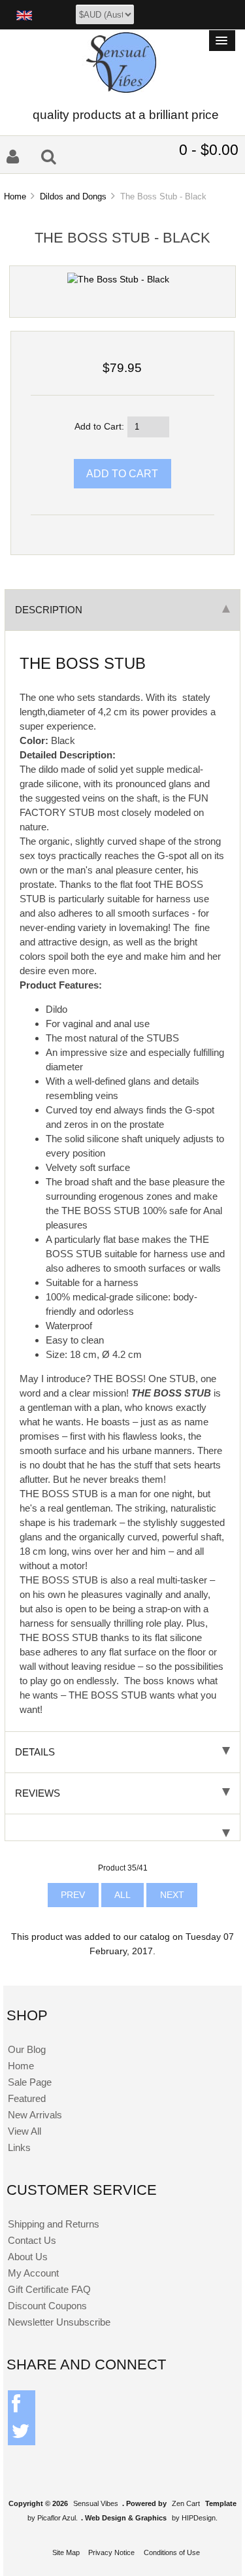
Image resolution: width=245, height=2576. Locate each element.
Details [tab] (35, 1752)
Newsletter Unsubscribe (59, 2322)
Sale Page (30, 2082)
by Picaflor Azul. (53, 2518)
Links (19, 2147)
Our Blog (27, 2049)
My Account (33, 2273)
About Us (28, 2257)
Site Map (66, 2552)
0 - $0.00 (209, 150)
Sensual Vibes (96, 2503)
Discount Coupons (47, 2306)
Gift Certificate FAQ (49, 2289)
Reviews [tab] (38, 1793)
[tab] (122, 1828)
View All (24, 2131)
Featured (27, 2098)
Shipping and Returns (54, 2224)
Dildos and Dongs (73, 196)
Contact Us (32, 2240)
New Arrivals (35, 2115)
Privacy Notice (111, 2552)
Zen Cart (186, 2503)
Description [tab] (49, 610)
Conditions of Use (172, 2552)
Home (15, 196)
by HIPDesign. (195, 2518)
